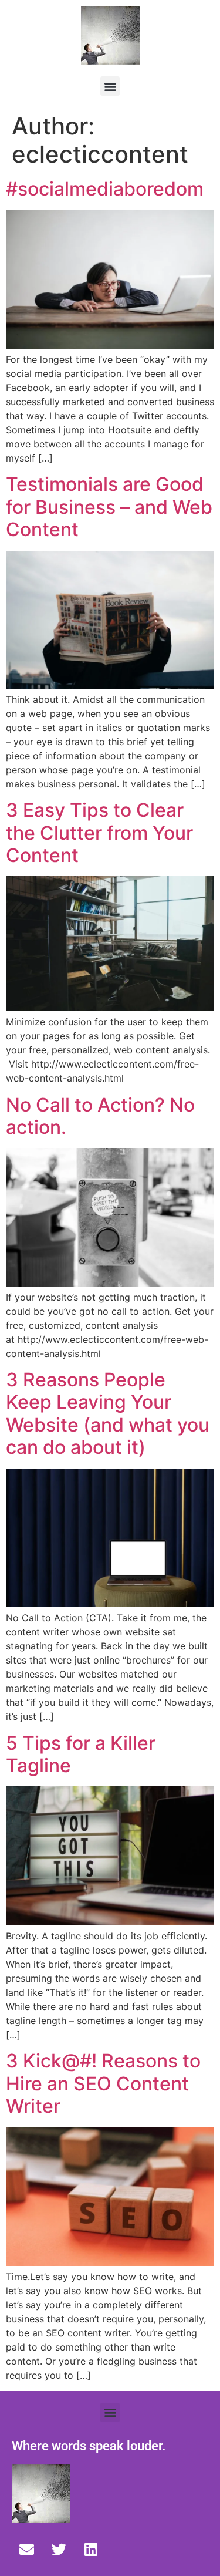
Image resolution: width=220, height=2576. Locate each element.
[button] (110, 86)
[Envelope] (26, 2550)
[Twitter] (59, 2550)
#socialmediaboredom (105, 189)
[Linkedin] (91, 2550)
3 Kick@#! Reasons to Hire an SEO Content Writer (103, 2083)
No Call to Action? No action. (100, 1116)
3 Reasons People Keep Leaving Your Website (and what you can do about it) (108, 1413)
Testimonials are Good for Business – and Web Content (109, 507)
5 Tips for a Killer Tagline (81, 1754)
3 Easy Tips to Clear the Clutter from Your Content (99, 833)
